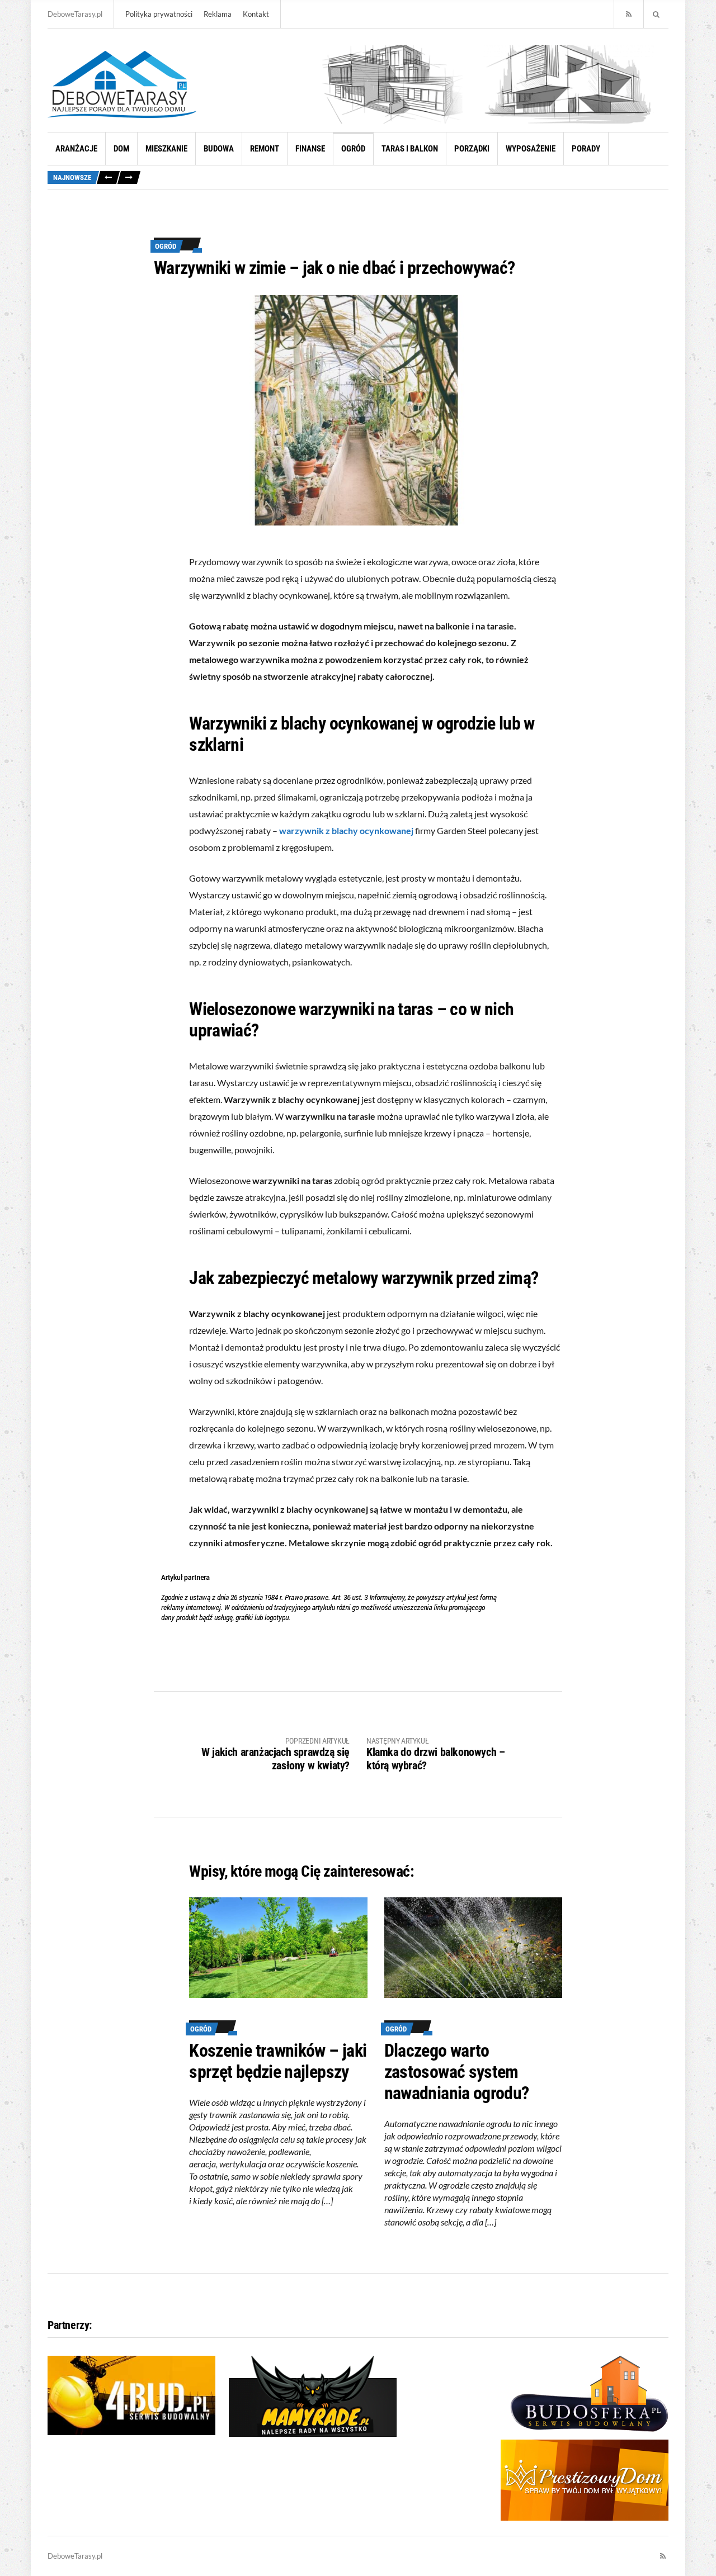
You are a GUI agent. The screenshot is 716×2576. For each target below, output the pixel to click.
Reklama (218, 14)
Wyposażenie (531, 149)
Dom (121, 149)
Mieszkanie (166, 149)
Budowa (219, 149)
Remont (265, 149)
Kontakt (256, 14)
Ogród (353, 149)
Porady (586, 149)
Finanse (310, 149)
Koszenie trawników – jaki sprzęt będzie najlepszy (278, 2061)
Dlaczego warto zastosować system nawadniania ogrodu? (457, 2072)
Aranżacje (76, 149)
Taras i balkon (410, 149)
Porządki (472, 149)
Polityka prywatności (159, 14)
